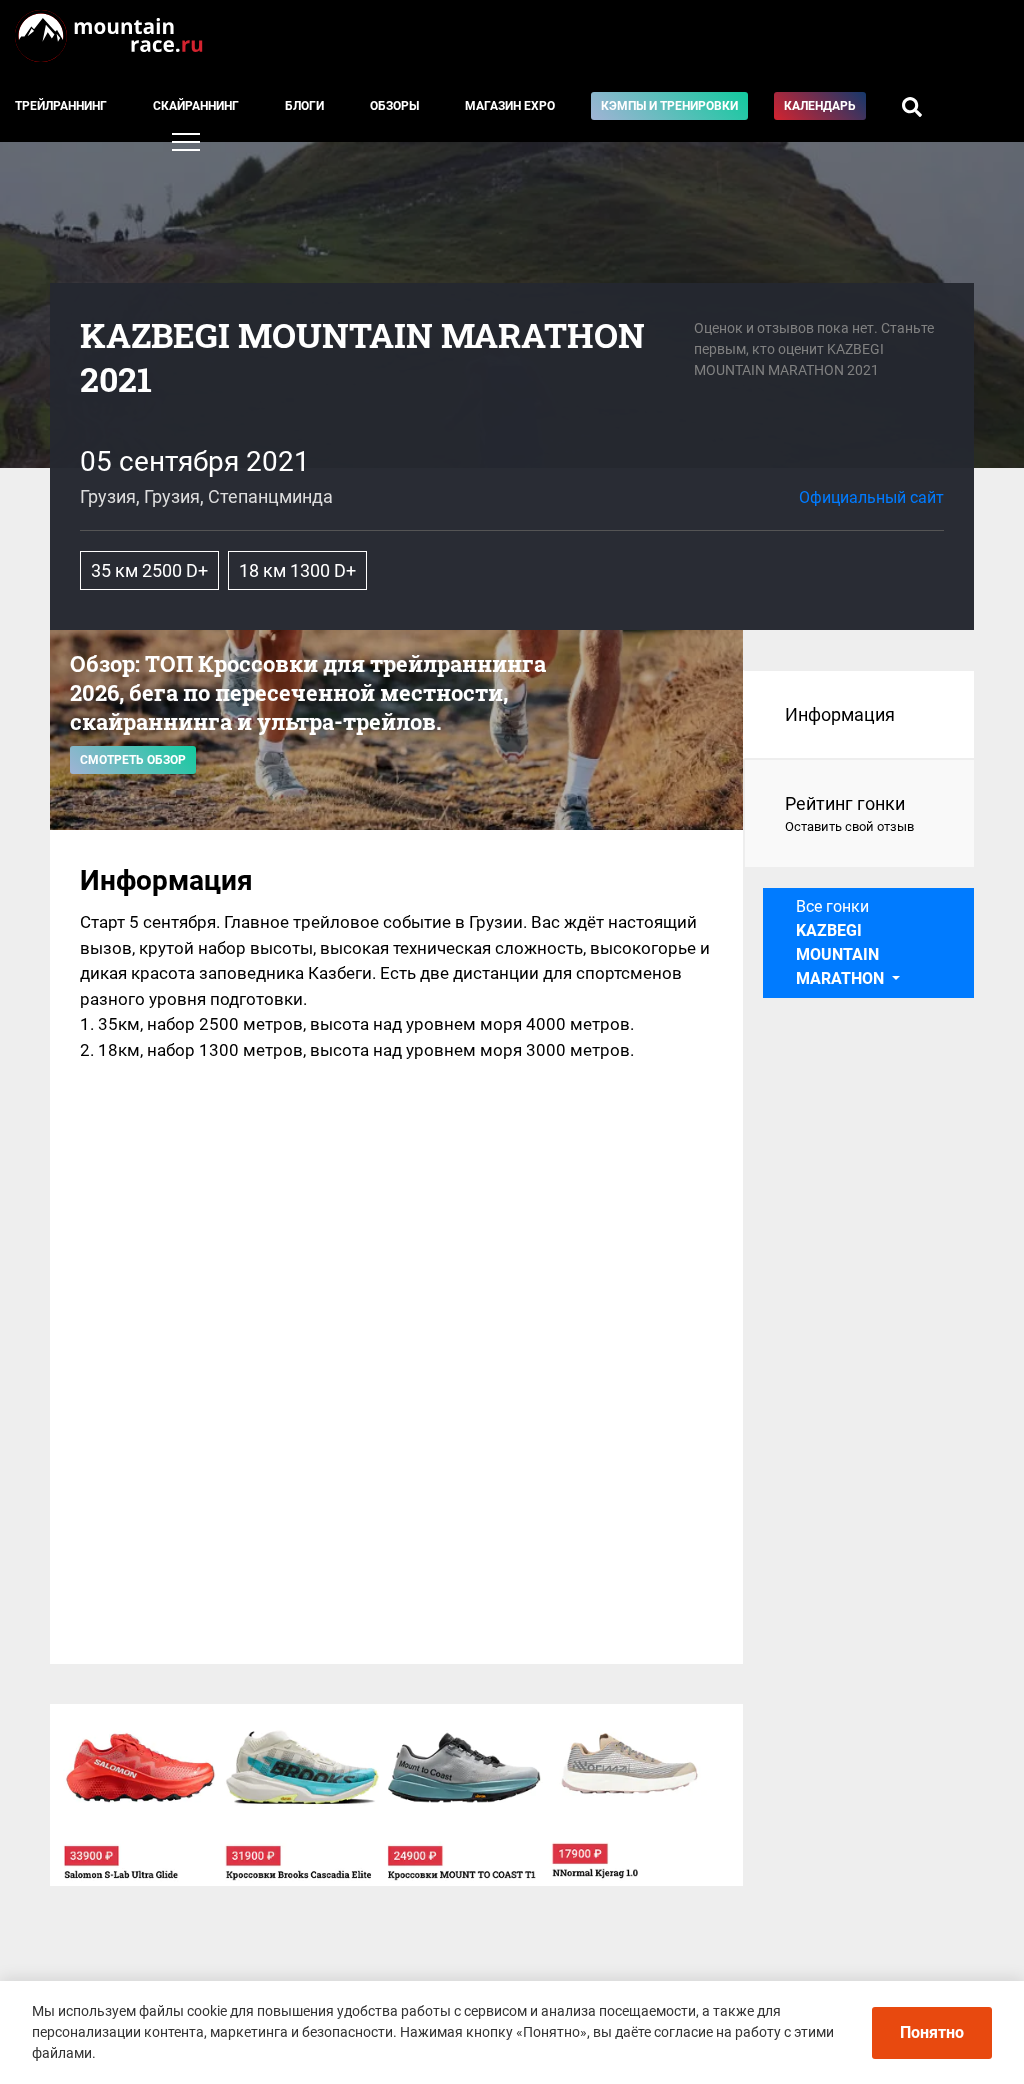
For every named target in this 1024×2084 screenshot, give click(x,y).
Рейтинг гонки (849, 813)
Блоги (304, 106)
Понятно (932, 2032)
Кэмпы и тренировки (669, 106)
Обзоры (394, 106)
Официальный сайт (871, 497)
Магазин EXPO (510, 106)
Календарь (820, 106)
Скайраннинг (196, 106)
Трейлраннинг (61, 106)
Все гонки (840, 942)
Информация (840, 714)
